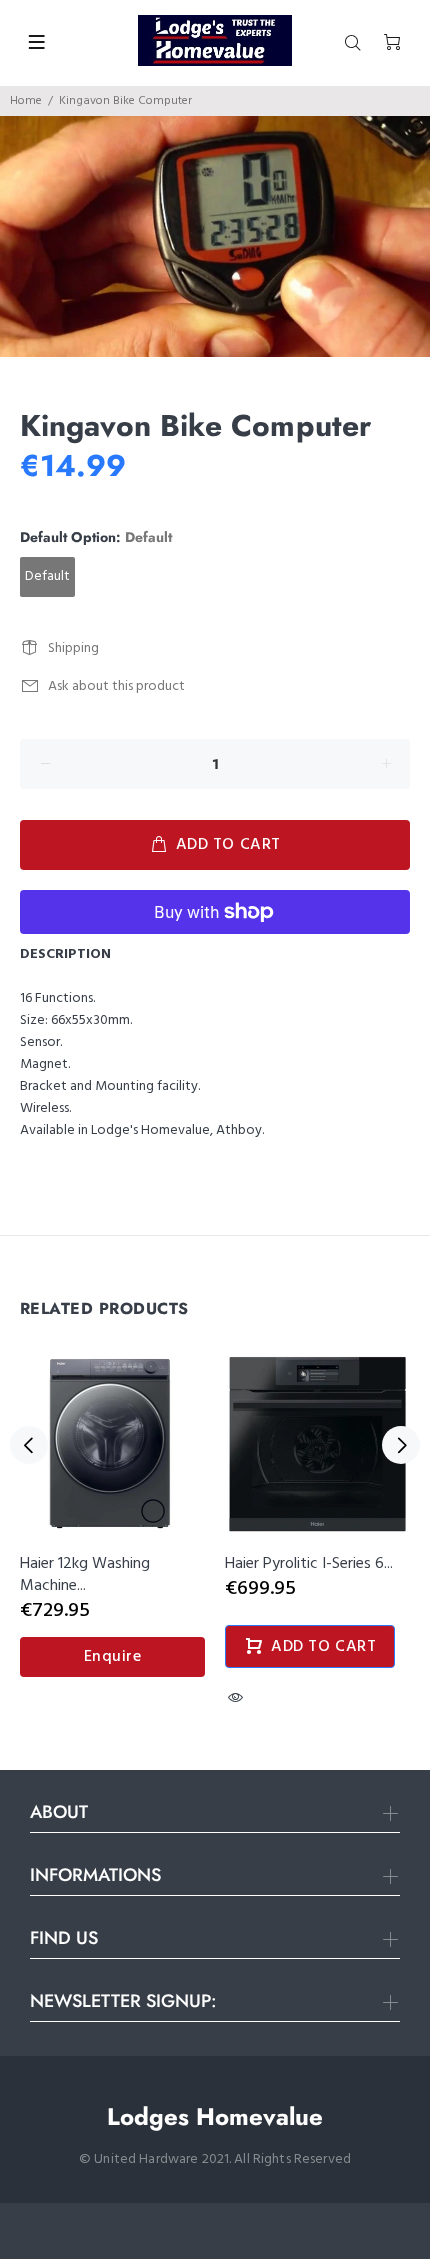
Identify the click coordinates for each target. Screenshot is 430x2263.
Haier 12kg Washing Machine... (85, 1575)
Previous (29, 1445)
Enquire (113, 1657)
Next (401, 1445)
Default (47, 576)
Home (26, 101)
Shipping (73, 648)
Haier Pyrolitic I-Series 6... (309, 1564)
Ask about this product (116, 686)
